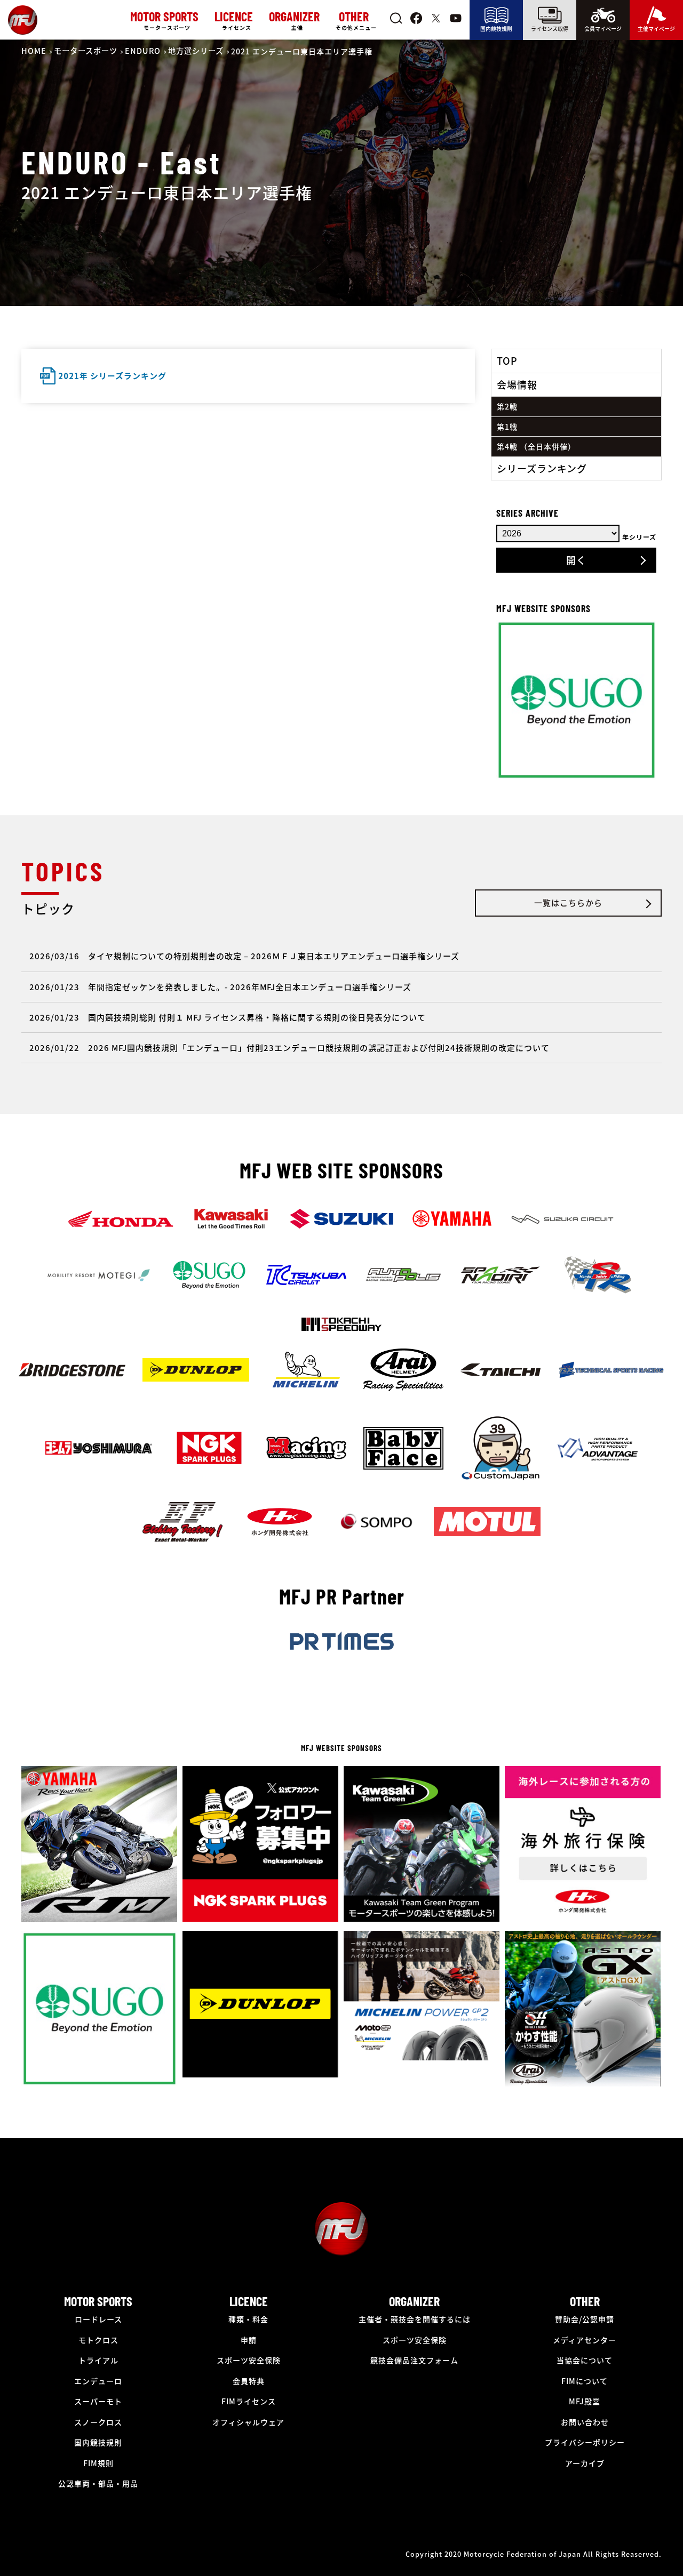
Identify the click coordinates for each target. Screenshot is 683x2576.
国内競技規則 (496, 29)
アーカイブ (585, 2463)
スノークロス (98, 2422)
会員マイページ (603, 29)
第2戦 (507, 406)
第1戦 (507, 427)
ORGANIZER (414, 2301)
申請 (249, 2340)
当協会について (585, 2360)
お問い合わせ (585, 2422)
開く (576, 560)
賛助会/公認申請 (585, 2319)
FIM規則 (98, 2463)
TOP (507, 360)
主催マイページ (656, 29)
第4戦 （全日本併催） (536, 446)
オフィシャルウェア (248, 2422)
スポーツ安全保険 (249, 2360)
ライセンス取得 (550, 29)
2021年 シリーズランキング (112, 376)
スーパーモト (98, 2401)
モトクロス (98, 2340)
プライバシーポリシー (585, 2442)
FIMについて (585, 2381)
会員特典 (249, 2381)
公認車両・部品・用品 (98, 2483)
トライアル (98, 2360)
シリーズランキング (542, 468)
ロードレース (98, 2319)
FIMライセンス (249, 2401)
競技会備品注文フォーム (414, 2360)
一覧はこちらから (568, 902)
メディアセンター (585, 2340)
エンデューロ (98, 2381)
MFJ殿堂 (585, 2401)
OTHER (585, 2301)
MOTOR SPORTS (98, 2301)
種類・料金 (248, 2319)
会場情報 (517, 384)
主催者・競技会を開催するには (415, 2319)
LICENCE (249, 2301)
